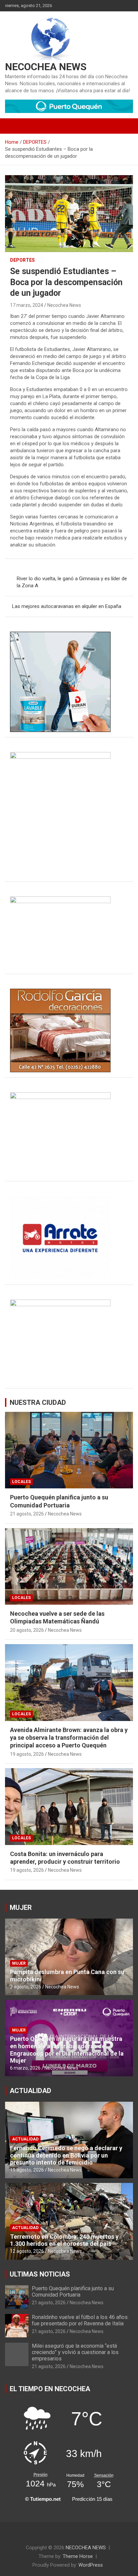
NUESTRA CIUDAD (38, 1402)
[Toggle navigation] (13, 126)
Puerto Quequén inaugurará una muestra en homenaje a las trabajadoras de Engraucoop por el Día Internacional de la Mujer (67, 2050)
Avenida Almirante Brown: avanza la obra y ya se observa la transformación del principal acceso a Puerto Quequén (69, 1738)
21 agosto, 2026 (27, 1514)
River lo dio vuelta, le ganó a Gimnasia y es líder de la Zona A (72, 582)
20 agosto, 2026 (27, 1630)
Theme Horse (78, 2556)
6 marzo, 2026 (25, 2068)
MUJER (21, 1908)
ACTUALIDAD (30, 2091)
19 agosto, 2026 (27, 1754)
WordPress (91, 2565)
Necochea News (64, 305)
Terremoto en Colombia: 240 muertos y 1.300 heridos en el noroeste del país (64, 2240)
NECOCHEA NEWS (46, 67)
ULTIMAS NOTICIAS (40, 2274)
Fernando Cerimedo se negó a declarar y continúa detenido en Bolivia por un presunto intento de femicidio (66, 2155)
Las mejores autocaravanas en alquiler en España (67, 606)
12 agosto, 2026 (27, 2251)
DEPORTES (22, 260)
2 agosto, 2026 (26, 1987)
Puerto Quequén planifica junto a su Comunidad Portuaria (73, 2292)
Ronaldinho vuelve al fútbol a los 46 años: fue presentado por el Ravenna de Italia (80, 2320)
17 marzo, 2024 (27, 305)
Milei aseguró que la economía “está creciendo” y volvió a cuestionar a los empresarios (75, 2352)
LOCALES (21, 1482)
